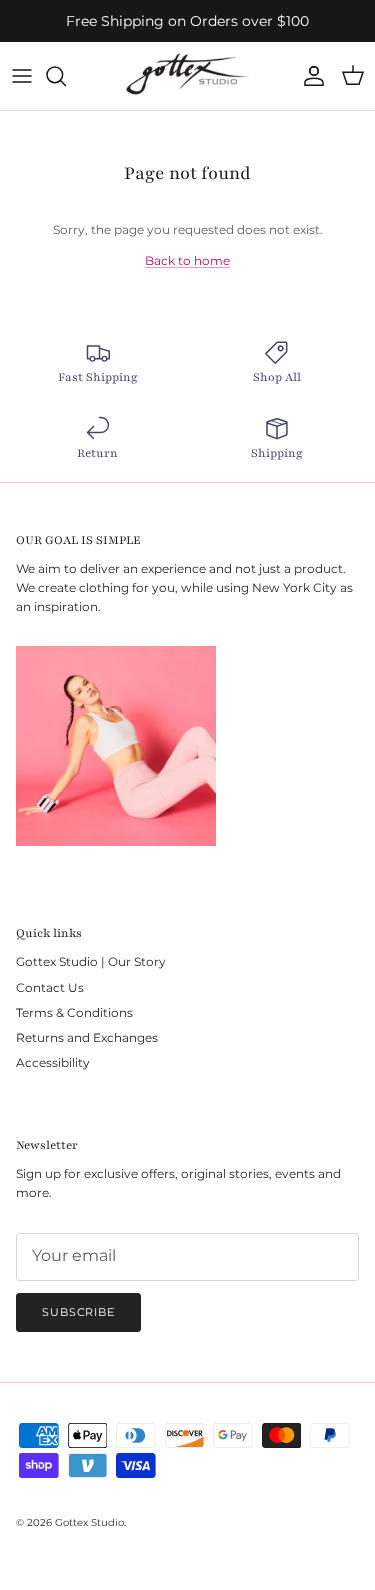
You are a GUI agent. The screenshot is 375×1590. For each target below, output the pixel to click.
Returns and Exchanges (87, 1037)
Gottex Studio (89, 1522)
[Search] (66, 76)
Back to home (187, 260)
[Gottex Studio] (187, 76)
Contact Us (50, 987)
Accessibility (53, 1062)
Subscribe (78, 1312)
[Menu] (22, 76)
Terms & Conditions (74, 1012)
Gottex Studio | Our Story (91, 961)
